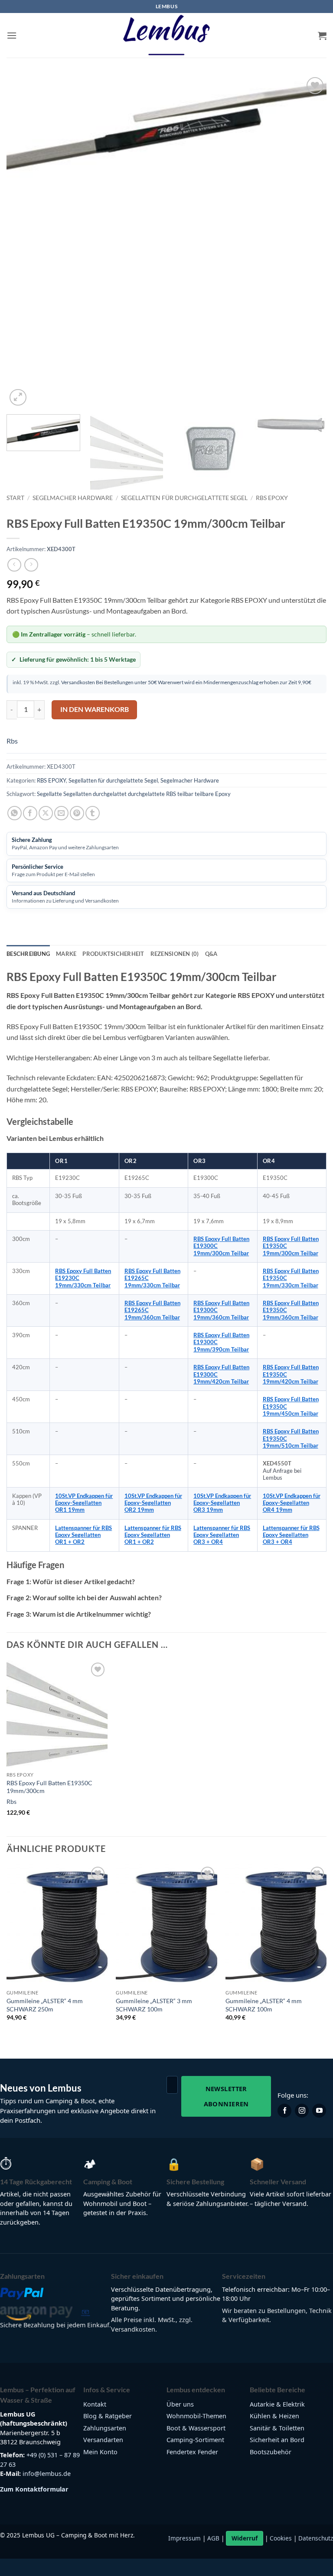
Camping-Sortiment (195, 2440)
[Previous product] (31, 565)
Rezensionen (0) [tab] (175, 954)
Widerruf (245, 2538)
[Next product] (14, 565)
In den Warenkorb (95, 709)
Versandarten (103, 2440)
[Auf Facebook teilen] (30, 813)
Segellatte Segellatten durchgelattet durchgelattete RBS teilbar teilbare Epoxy (134, 794)
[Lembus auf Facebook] (284, 2111)
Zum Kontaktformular (34, 2489)
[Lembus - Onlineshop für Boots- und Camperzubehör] (166, 36)
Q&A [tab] (211, 954)
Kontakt (95, 2404)
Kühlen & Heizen (274, 2416)
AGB (213, 2538)
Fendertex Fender (192, 2452)
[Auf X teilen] (46, 813)
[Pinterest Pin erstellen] (77, 813)
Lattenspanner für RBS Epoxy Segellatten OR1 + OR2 (83, 1535)
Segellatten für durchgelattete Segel (184, 498)
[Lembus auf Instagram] (302, 2111)
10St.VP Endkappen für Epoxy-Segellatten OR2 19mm (153, 1503)
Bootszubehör (271, 2452)
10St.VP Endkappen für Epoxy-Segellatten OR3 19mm (222, 1503)
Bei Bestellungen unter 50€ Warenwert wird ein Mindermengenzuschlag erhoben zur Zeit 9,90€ (203, 682)
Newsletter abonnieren (226, 2096)
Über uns (180, 2404)
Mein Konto (100, 2452)
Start (15, 498)
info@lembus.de (47, 2474)
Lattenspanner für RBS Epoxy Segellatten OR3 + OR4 (222, 1535)
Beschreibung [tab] (28, 954)
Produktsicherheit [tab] (113, 954)
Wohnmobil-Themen (196, 2416)
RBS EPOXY (272, 498)
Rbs (12, 741)
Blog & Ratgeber (108, 2416)
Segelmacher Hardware (73, 498)
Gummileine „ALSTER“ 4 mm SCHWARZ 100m (264, 2005)
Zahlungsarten (105, 2428)
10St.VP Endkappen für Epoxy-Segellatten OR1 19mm (84, 1503)
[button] (12, 35)
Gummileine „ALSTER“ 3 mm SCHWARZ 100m (154, 2005)
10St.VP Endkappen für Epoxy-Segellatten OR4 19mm (292, 1503)
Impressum (184, 2538)
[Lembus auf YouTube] (319, 2111)
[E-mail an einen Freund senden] (61, 813)
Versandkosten (78, 682)
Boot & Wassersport (196, 2428)
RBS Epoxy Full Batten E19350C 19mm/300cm (49, 1787)
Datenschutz (316, 2538)
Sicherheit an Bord (277, 2440)
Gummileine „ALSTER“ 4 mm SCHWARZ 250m (45, 2005)
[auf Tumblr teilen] (93, 813)
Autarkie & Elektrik (277, 2404)
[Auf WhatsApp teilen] (15, 813)
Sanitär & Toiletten (277, 2428)
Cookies (281, 2538)
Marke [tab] (66, 954)
